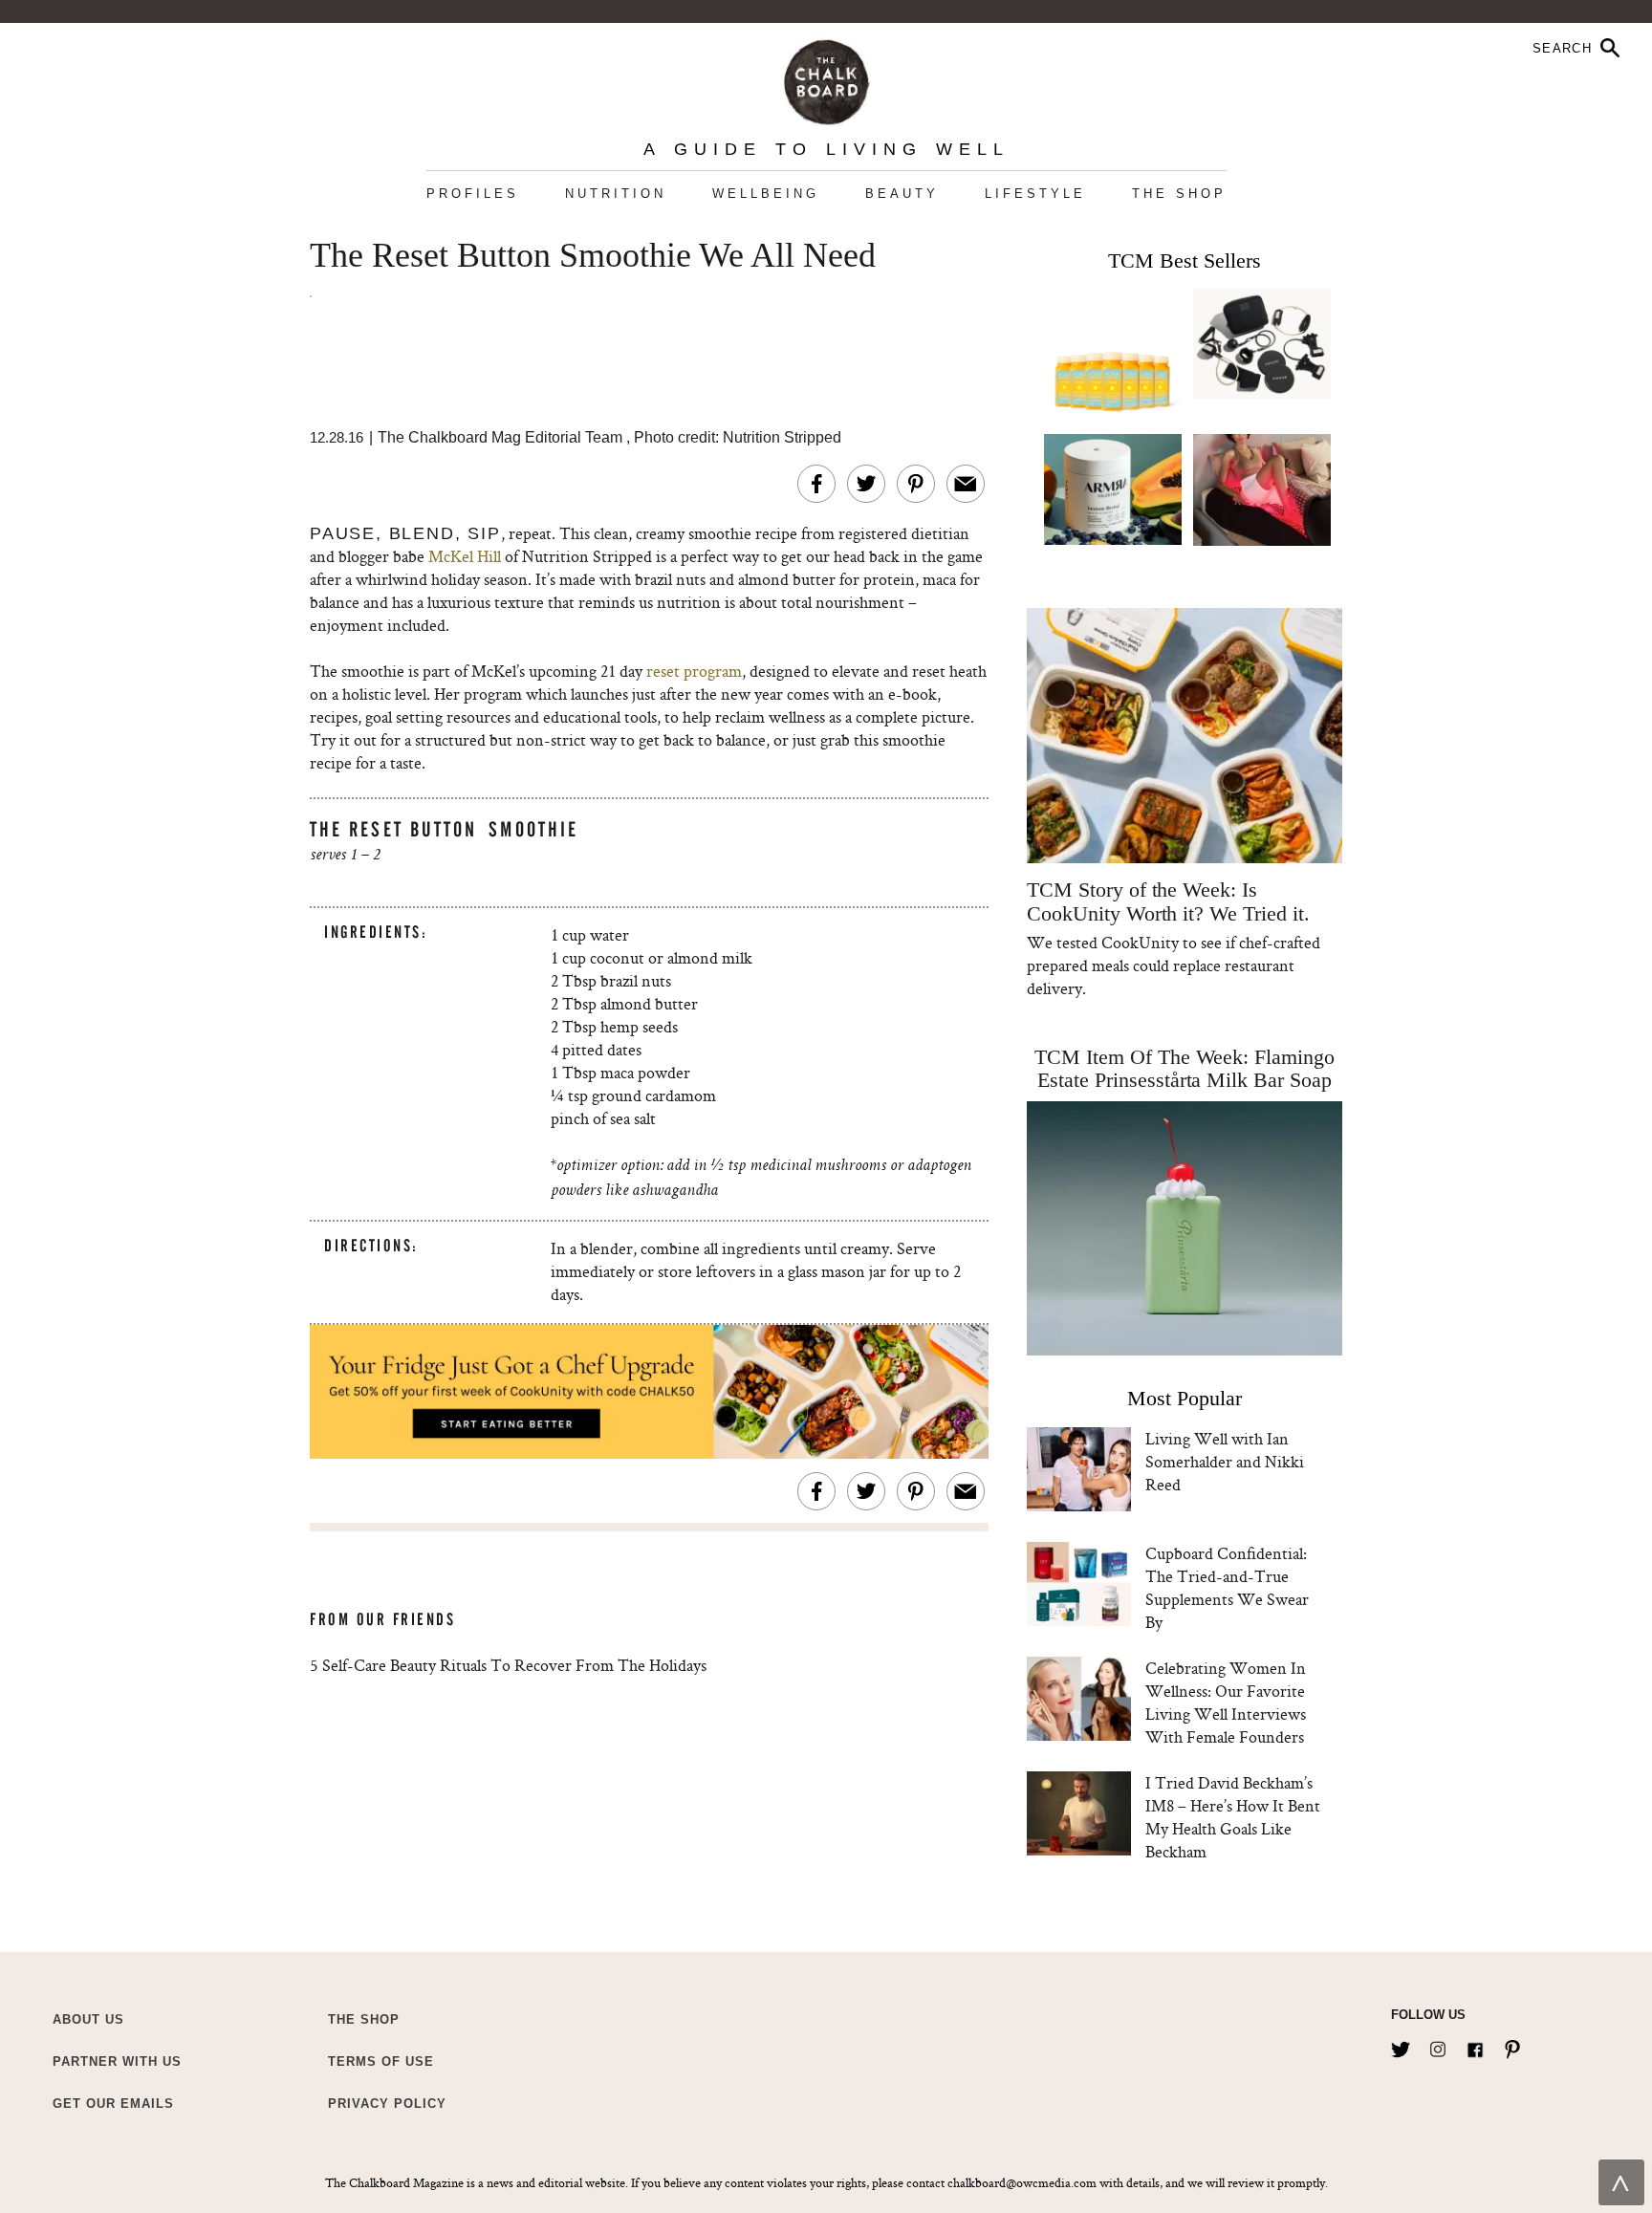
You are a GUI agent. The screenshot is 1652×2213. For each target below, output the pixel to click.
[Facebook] (1475, 2046)
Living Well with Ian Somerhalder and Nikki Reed (1225, 1461)
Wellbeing (766, 194)
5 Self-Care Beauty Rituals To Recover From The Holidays (508, 1665)
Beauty (902, 194)
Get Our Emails (113, 2104)
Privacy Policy (387, 2104)
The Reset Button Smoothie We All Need (593, 256)
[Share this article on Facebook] (816, 484)
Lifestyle (1035, 194)
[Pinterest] (1512, 2046)
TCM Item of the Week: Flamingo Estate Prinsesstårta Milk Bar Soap (1185, 1068)
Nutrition (616, 194)
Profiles (473, 194)
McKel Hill (465, 556)
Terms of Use (381, 2061)
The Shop (1179, 194)
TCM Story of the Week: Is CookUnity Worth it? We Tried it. (1168, 901)
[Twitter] (1401, 2046)
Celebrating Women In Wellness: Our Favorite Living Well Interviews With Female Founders (1226, 1702)
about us (88, 2019)
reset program (694, 671)
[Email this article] (966, 484)
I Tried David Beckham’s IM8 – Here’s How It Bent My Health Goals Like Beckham (1233, 1817)
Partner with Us (117, 2061)
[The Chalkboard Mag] (826, 78)
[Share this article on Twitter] (866, 484)
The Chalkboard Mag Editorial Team (502, 437)
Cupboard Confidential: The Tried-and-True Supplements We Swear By (1227, 1587)
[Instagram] (1438, 2046)
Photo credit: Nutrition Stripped (738, 437)
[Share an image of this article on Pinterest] (916, 484)
